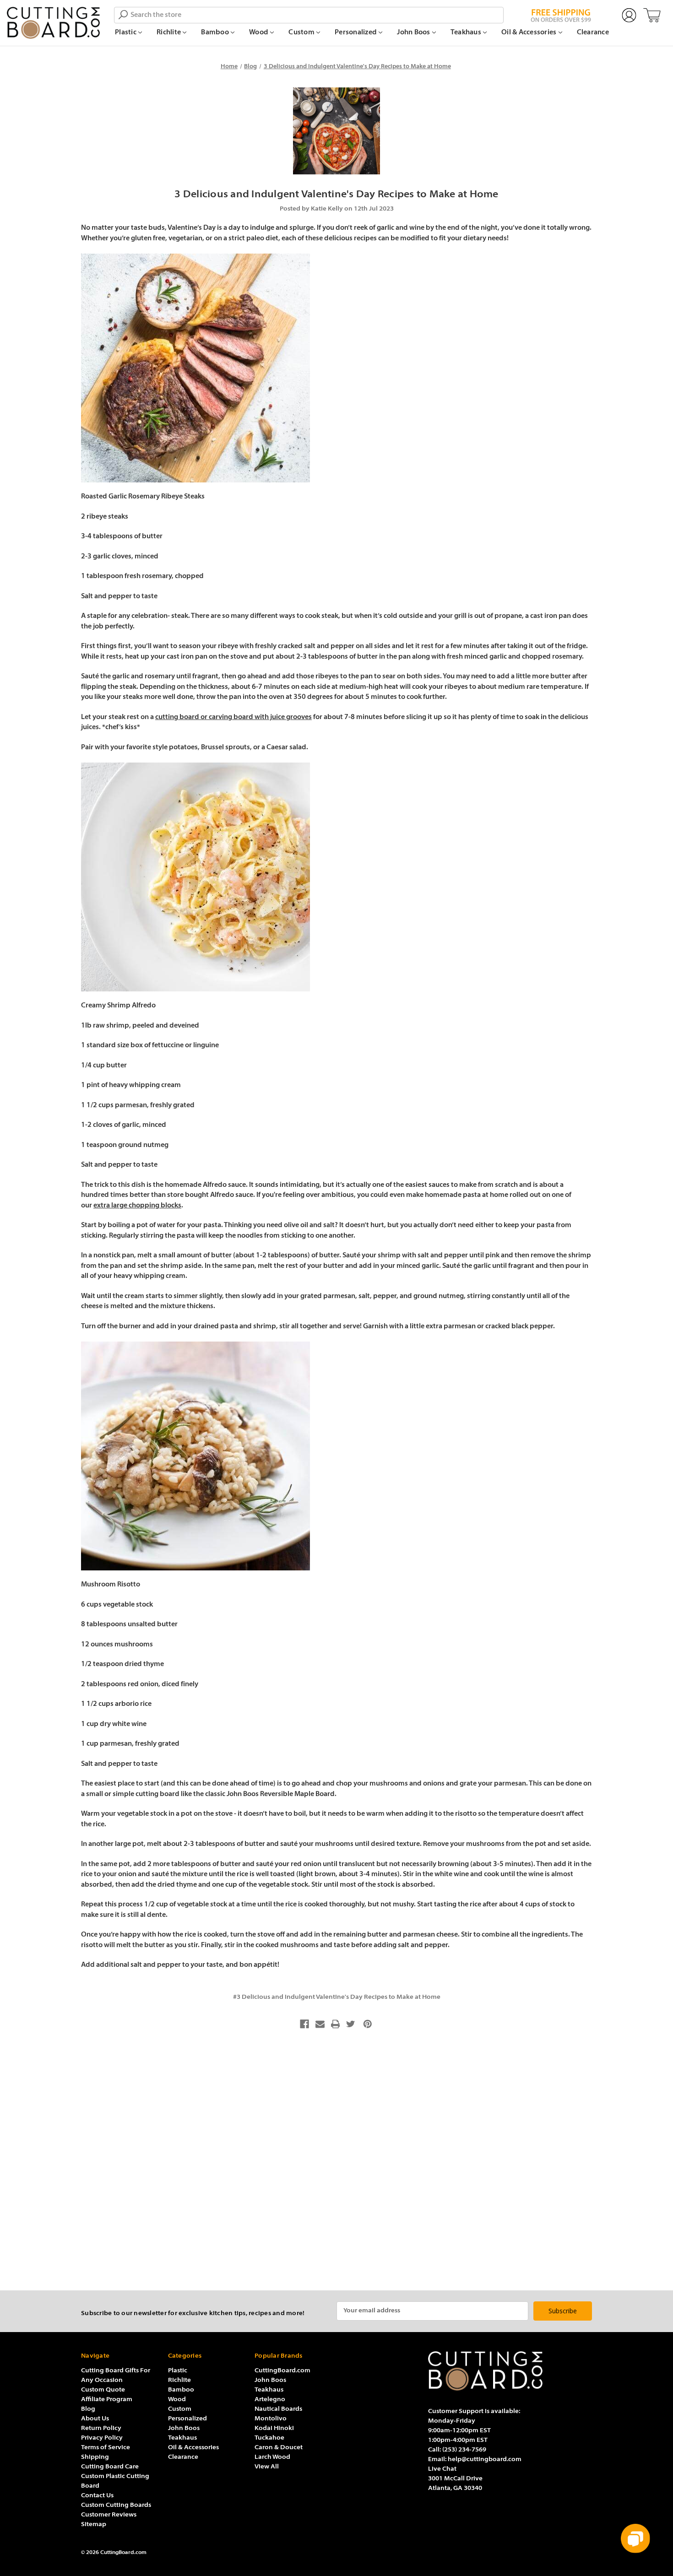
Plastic (126, 33)
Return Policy (101, 2428)
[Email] (320, 2024)
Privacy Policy (102, 2438)
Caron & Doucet (279, 2448)
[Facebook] (304, 2024)
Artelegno (270, 2400)
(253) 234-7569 (464, 2450)
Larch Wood (272, 2457)
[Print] (336, 2024)
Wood (259, 33)
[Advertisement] (336, 2163)
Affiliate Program (107, 2400)
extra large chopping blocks (137, 1206)
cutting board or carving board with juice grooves (233, 717)
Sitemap (94, 2525)
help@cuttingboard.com (485, 2460)
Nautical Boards (278, 2409)
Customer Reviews (109, 2515)
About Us (95, 2419)
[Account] (629, 16)
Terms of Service (106, 2448)
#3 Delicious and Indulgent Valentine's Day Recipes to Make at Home (337, 1997)
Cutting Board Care (110, 2467)
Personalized (356, 33)
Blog (88, 2409)
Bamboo (216, 33)
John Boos (414, 33)
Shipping (95, 2457)
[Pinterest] (368, 2024)
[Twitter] (351, 2024)
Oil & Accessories (530, 33)
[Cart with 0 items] (652, 16)
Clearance (593, 33)
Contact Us (97, 2496)
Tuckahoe (269, 2438)
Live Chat (442, 2469)
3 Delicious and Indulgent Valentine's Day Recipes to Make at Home (336, 195)
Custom (302, 33)
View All (267, 2467)
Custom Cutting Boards (116, 2505)
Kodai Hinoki (274, 2428)
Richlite (169, 33)
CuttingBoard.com (282, 2371)
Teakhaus (467, 33)
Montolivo (271, 2419)
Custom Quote (103, 2390)
